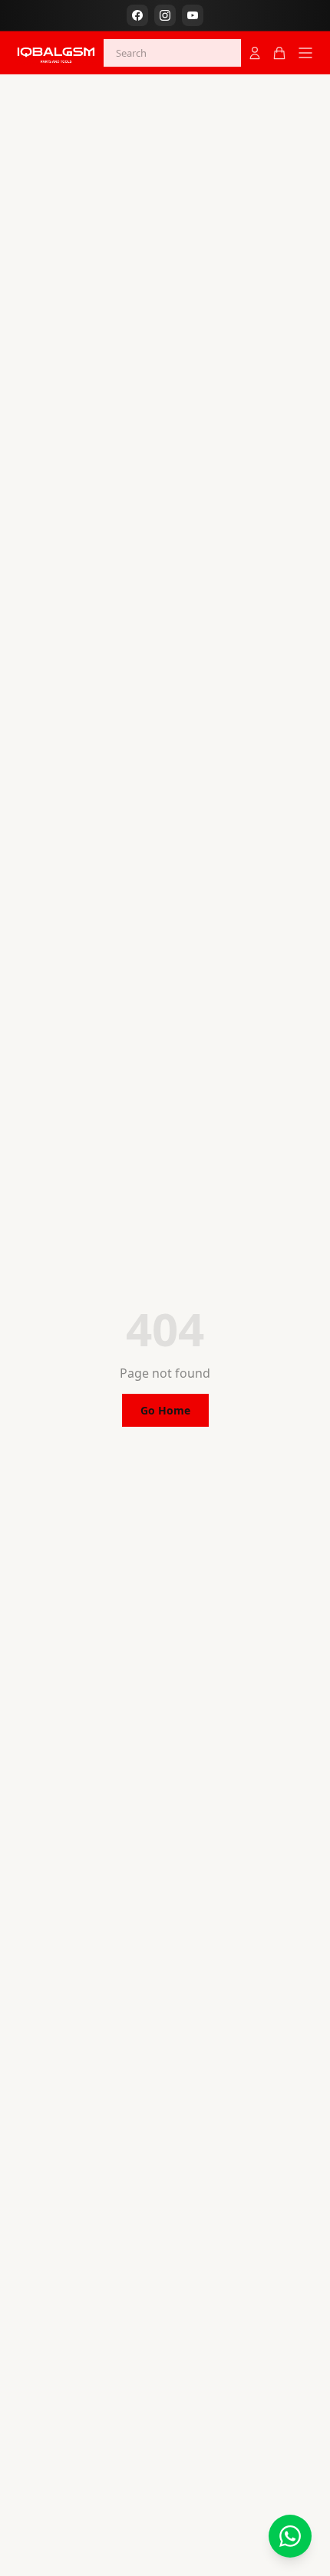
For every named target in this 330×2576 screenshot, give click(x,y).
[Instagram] (165, 15)
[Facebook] (137, 15)
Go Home (165, 1410)
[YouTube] (193, 15)
